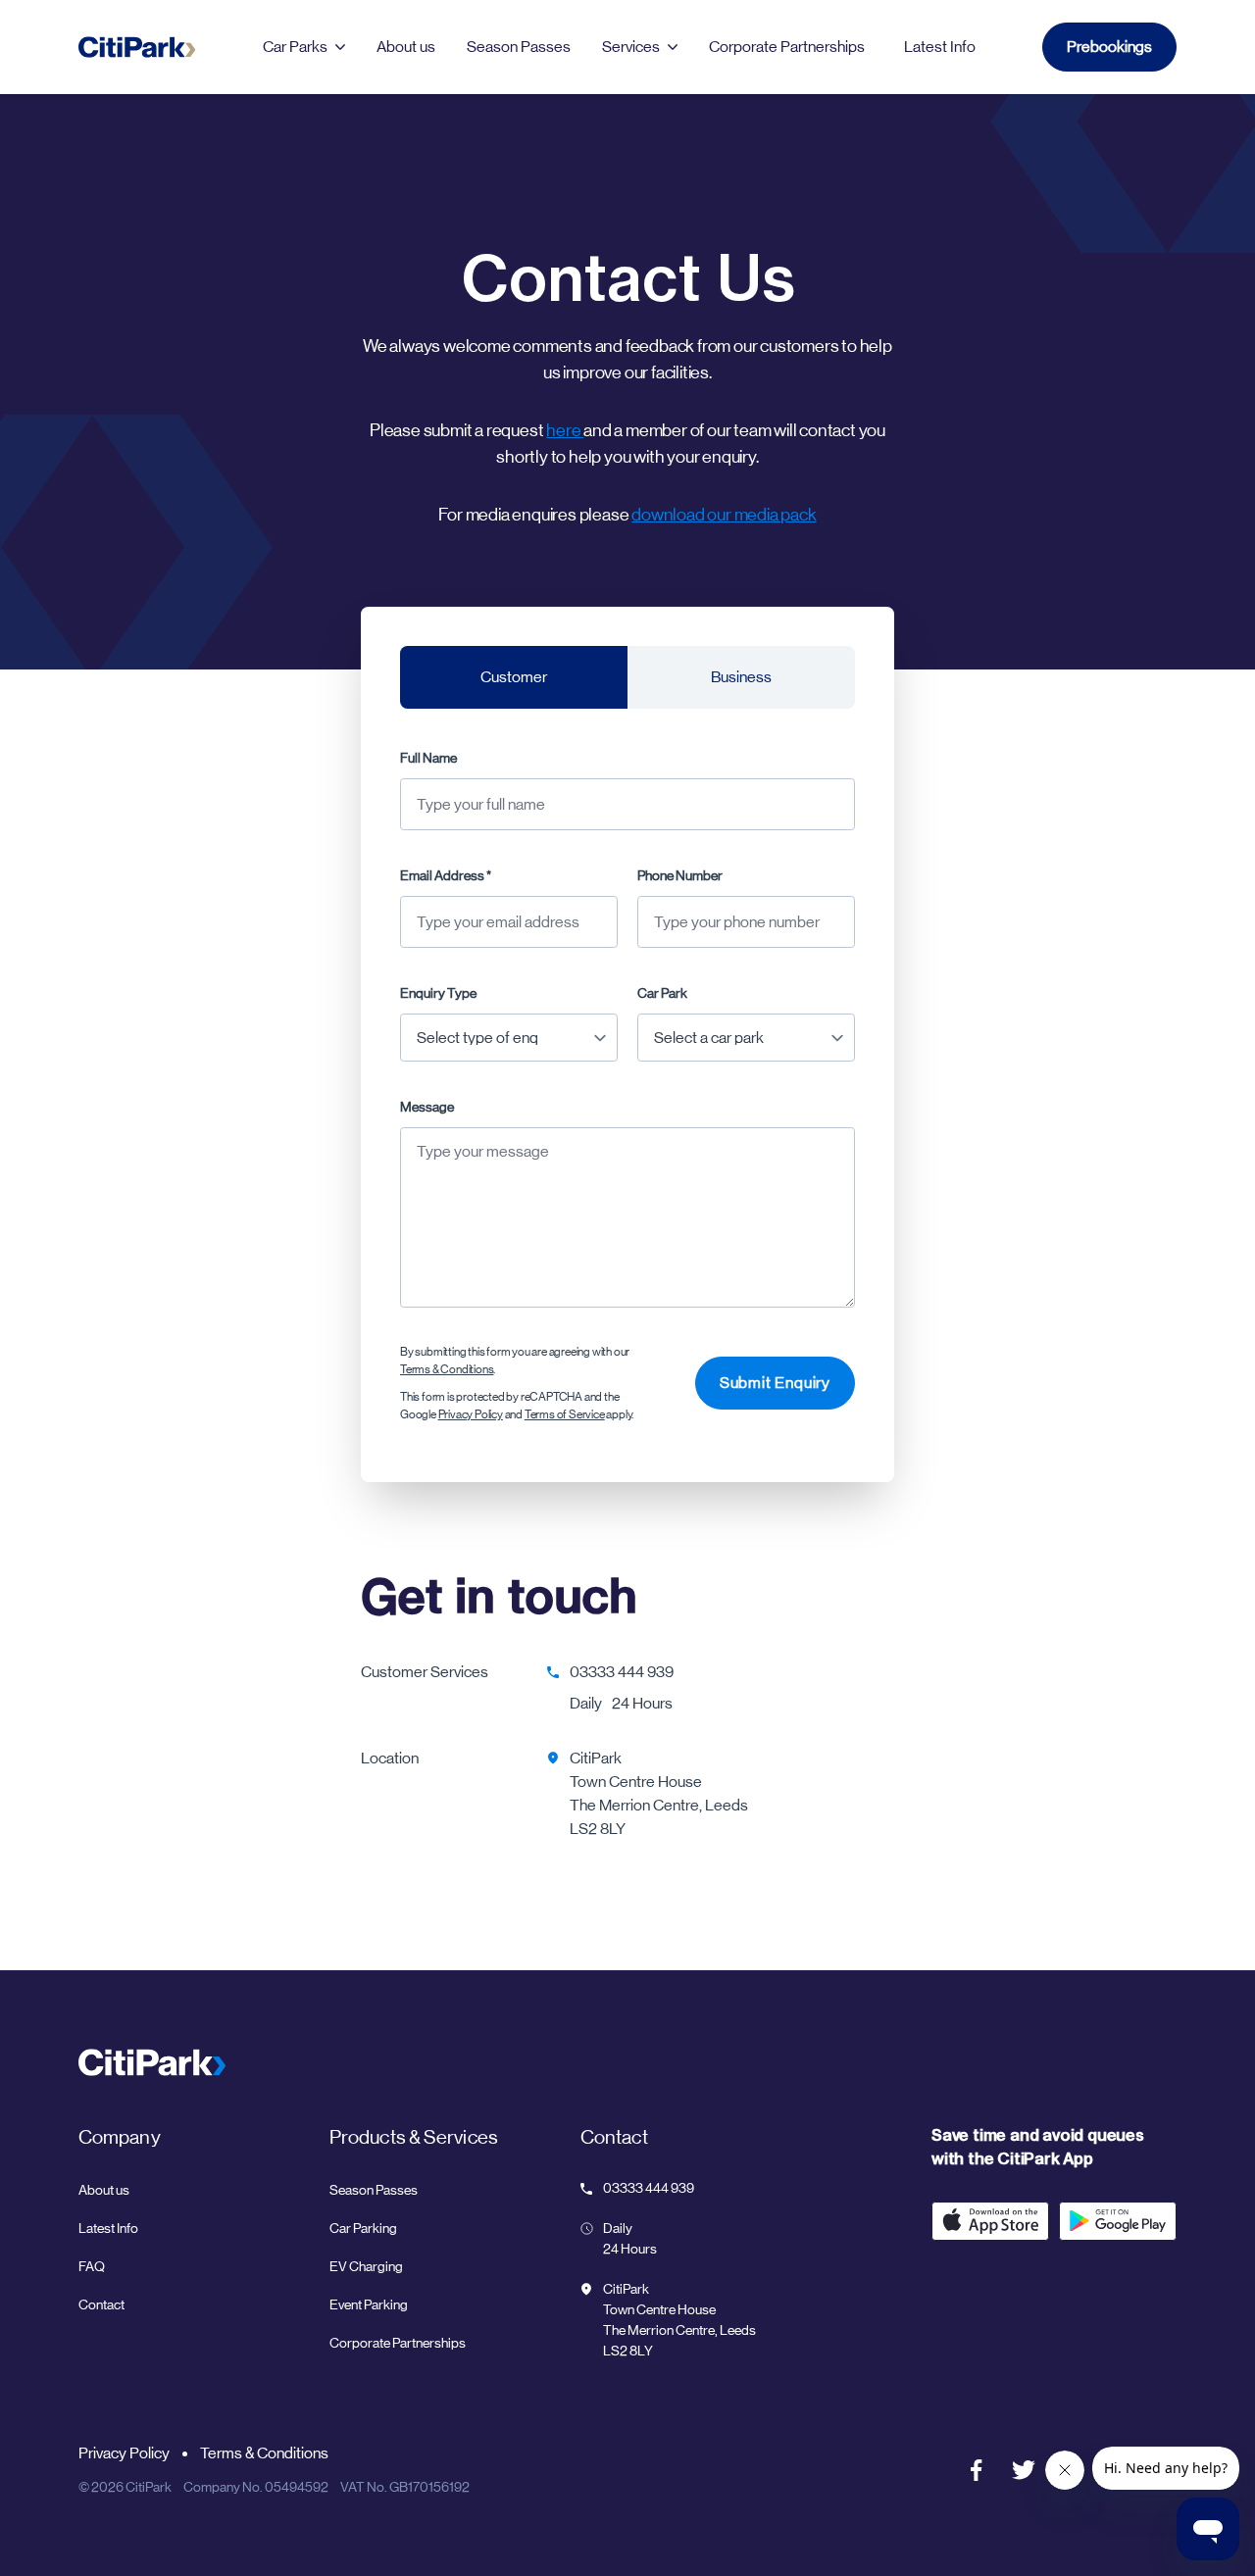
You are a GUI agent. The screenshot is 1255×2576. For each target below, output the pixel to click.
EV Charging (366, 2266)
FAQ (92, 2266)
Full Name (428, 758)
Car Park (662, 993)
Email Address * (446, 875)
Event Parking (369, 2304)
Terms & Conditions (447, 1369)
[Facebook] (977, 2470)
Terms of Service (565, 1414)
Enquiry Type (438, 993)
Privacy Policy (471, 1414)
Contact (101, 2304)
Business (741, 677)
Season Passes (519, 47)
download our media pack (724, 515)
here (565, 430)
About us (406, 47)
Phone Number (680, 875)
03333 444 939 (622, 1672)
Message (427, 1107)
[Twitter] (1024, 2470)
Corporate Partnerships (398, 2343)
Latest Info (940, 47)
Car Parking (363, 2228)
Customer (514, 677)
